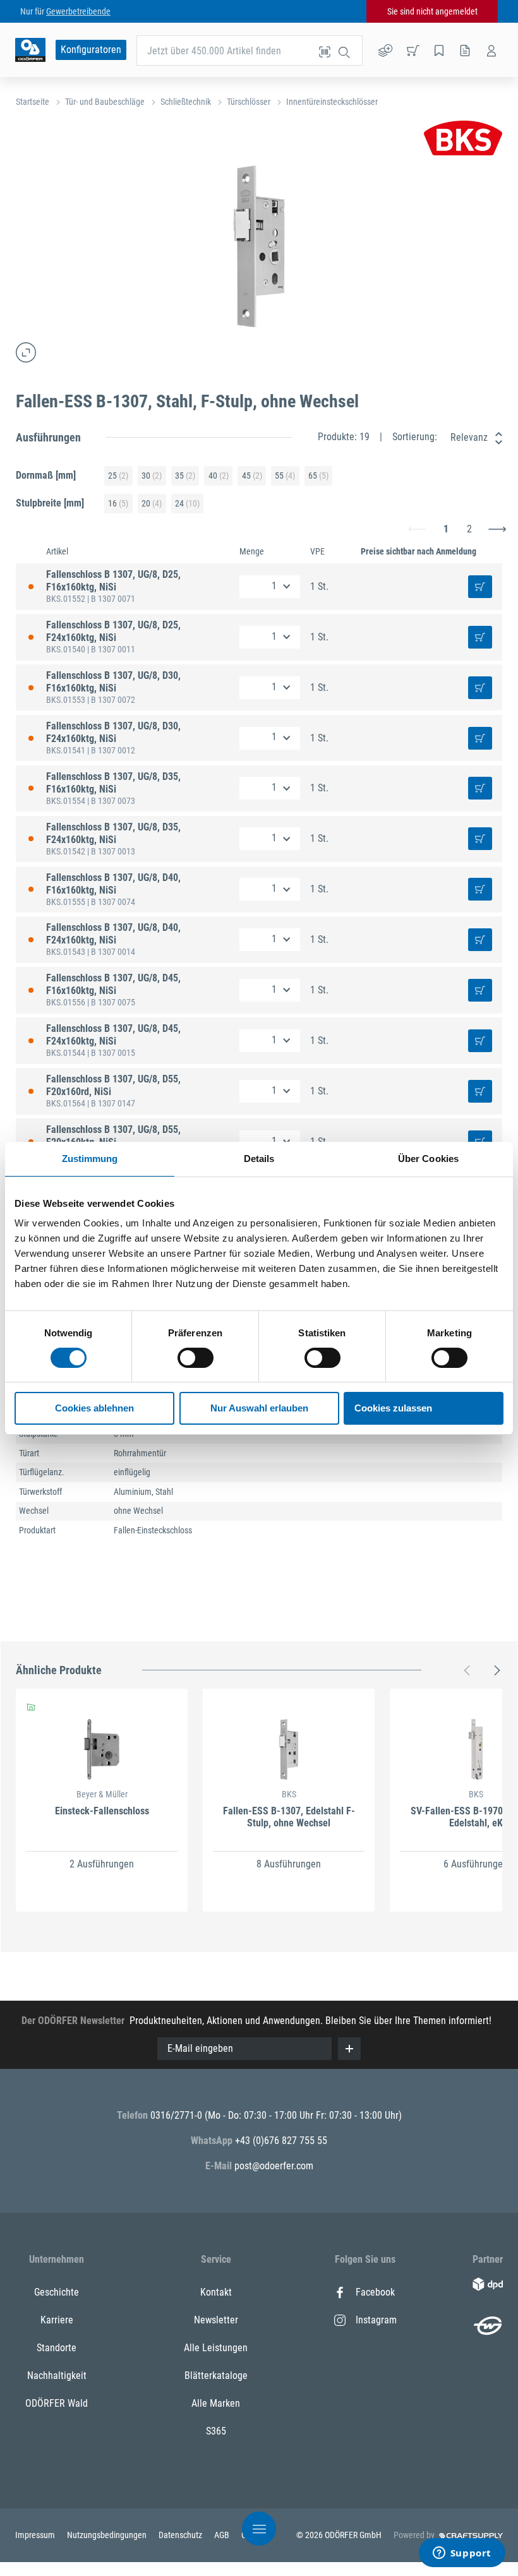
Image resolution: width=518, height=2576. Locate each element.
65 (318, 476)
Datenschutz (181, 2535)
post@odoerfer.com (274, 2166)
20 (152, 503)
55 (285, 476)
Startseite (33, 102)
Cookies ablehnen (94, 1408)
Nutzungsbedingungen (108, 2535)
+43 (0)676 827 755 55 (281, 2141)
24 (187, 503)
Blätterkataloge (216, 2375)
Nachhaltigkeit (57, 2375)
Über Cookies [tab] (428, 1159)
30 (152, 476)
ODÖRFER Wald (57, 2403)
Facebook (375, 2292)
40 (219, 476)
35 (185, 476)
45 (252, 476)
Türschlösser (249, 102)
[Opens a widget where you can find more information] (462, 2554)
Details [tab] (259, 1159)
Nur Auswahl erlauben (259, 1408)
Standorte (57, 2348)
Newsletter (216, 2320)
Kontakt (216, 2292)
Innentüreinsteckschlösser (332, 102)
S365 (216, 2431)
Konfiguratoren (91, 50)
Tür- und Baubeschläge (105, 102)
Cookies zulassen (393, 1408)
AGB (223, 2535)
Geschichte (57, 2292)
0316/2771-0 (178, 2115)
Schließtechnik (186, 102)
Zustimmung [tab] (90, 1159)
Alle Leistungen (216, 2348)
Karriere (57, 2320)
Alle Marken (216, 2403)
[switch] (196, 1358)
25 (118, 476)
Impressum (36, 2535)
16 (118, 503)
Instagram (376, 2320)
